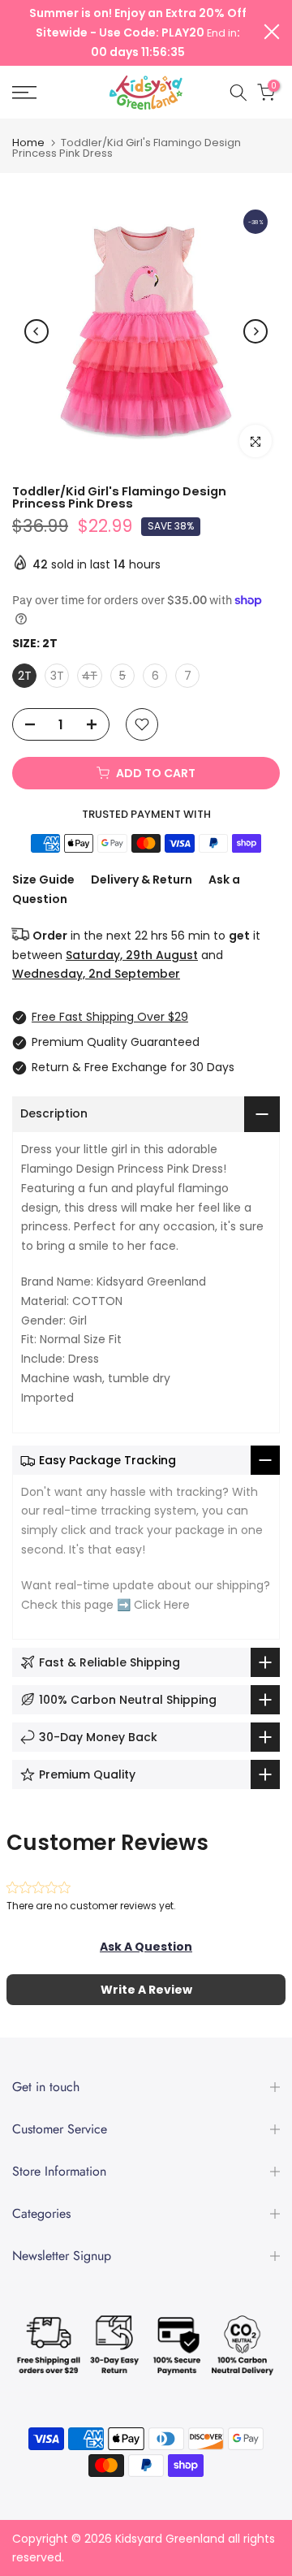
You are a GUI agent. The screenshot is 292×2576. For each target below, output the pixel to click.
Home (28, 143)
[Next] (255, 331)
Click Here (162, 1605)
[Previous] (36, 331)
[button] (146, 1947)
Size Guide (43, 880)
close (272, 32)
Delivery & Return (142, 880)
